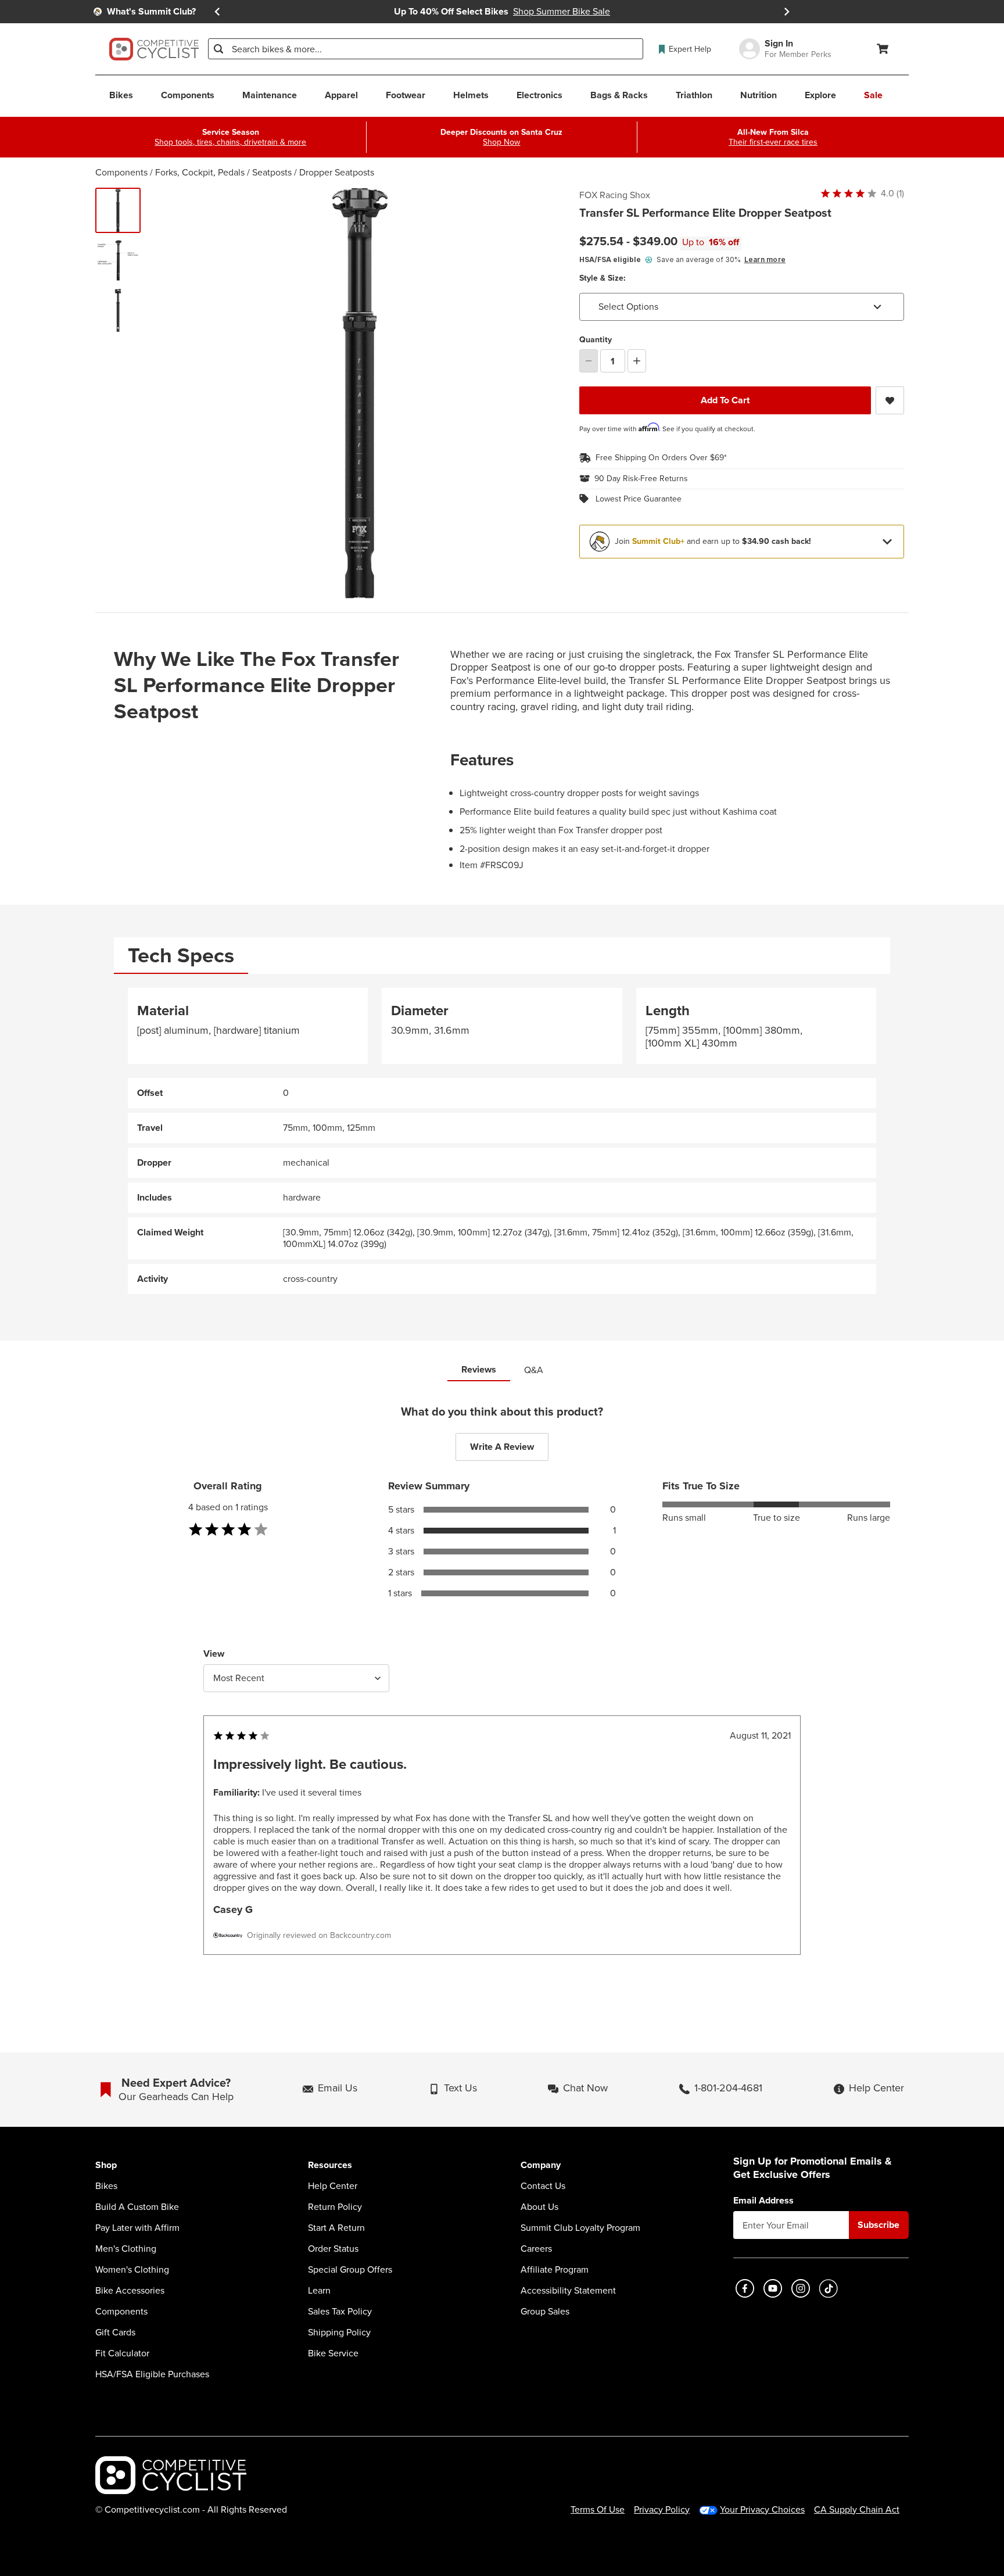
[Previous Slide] (217, 12)
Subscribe (878, 2225)
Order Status (333, 2249)
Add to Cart (725, 400)
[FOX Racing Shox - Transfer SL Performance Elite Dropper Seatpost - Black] (118, 210)
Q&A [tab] (534, 1370)
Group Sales (545, 2312)
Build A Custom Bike (137, 2207)
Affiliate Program (555, 2270)
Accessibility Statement (568, 2291)
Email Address (763, 2201)
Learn (319, 2291)
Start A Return (336, 2228)
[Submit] (218, 49)
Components (121, 172)
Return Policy (335, 2207)
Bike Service (333, 2353)
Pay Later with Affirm (137, 2228)
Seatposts (272, 172)
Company (541, 2165)
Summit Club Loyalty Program (580, 2228)
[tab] (181, 956)
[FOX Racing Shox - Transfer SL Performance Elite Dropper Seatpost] (118, 260)
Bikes (106, 2186)
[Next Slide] (787, 12)
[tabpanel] (502, 1141)
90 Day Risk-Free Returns (641, 479)
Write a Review (502, 1447)
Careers (536, 2249)
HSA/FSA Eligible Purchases (152, 2374)
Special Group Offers (350, 2270)
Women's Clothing (132, 2270)
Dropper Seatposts (337, 172)
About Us (539, 2207)
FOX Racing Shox (615, 195)
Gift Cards (115, 2333)
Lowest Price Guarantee (639, 499)
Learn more (765, 259)
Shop (106, 2165)
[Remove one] (589, 361)
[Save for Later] (890, 400)
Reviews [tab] (479, 1369)
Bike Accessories (130, 2291)
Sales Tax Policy (340, 2312)
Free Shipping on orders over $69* (661, 458)
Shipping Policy (339, 2333)
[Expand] (887, 542)
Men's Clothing (126, 2249)
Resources (330, 2165)
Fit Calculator (122, 2353)
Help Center (333, 2186)
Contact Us (543, 2186)
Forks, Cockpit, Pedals (200, 172)
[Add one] (637, 361)
